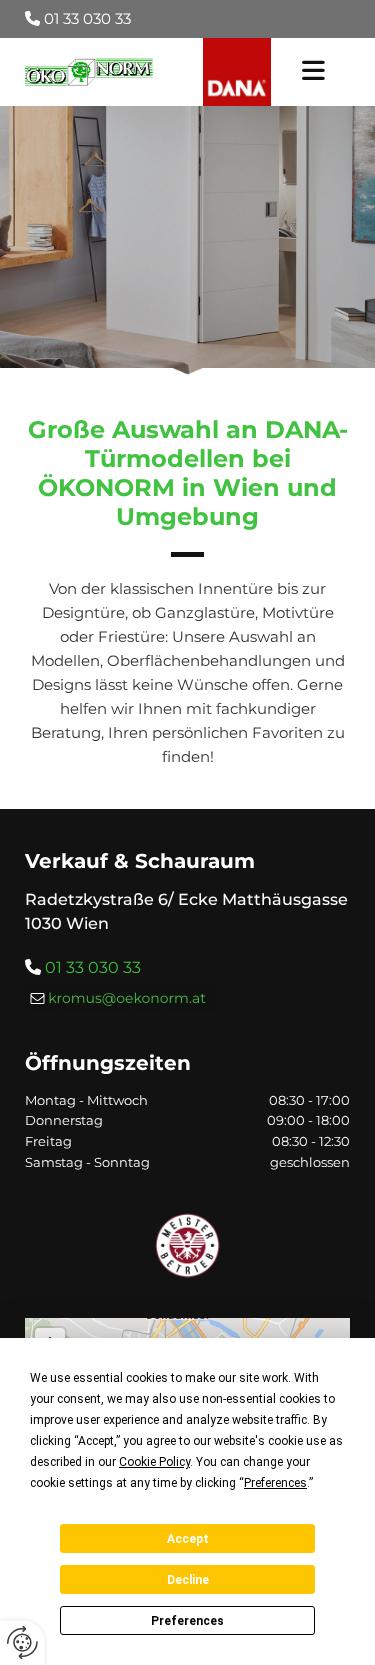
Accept (188, 1539)
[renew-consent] (22, 1642)
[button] (313, 72)
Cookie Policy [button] (154, 1462)
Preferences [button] (275, 1483)
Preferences (187, 1621)
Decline (188, 1580)
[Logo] (89, 72)
